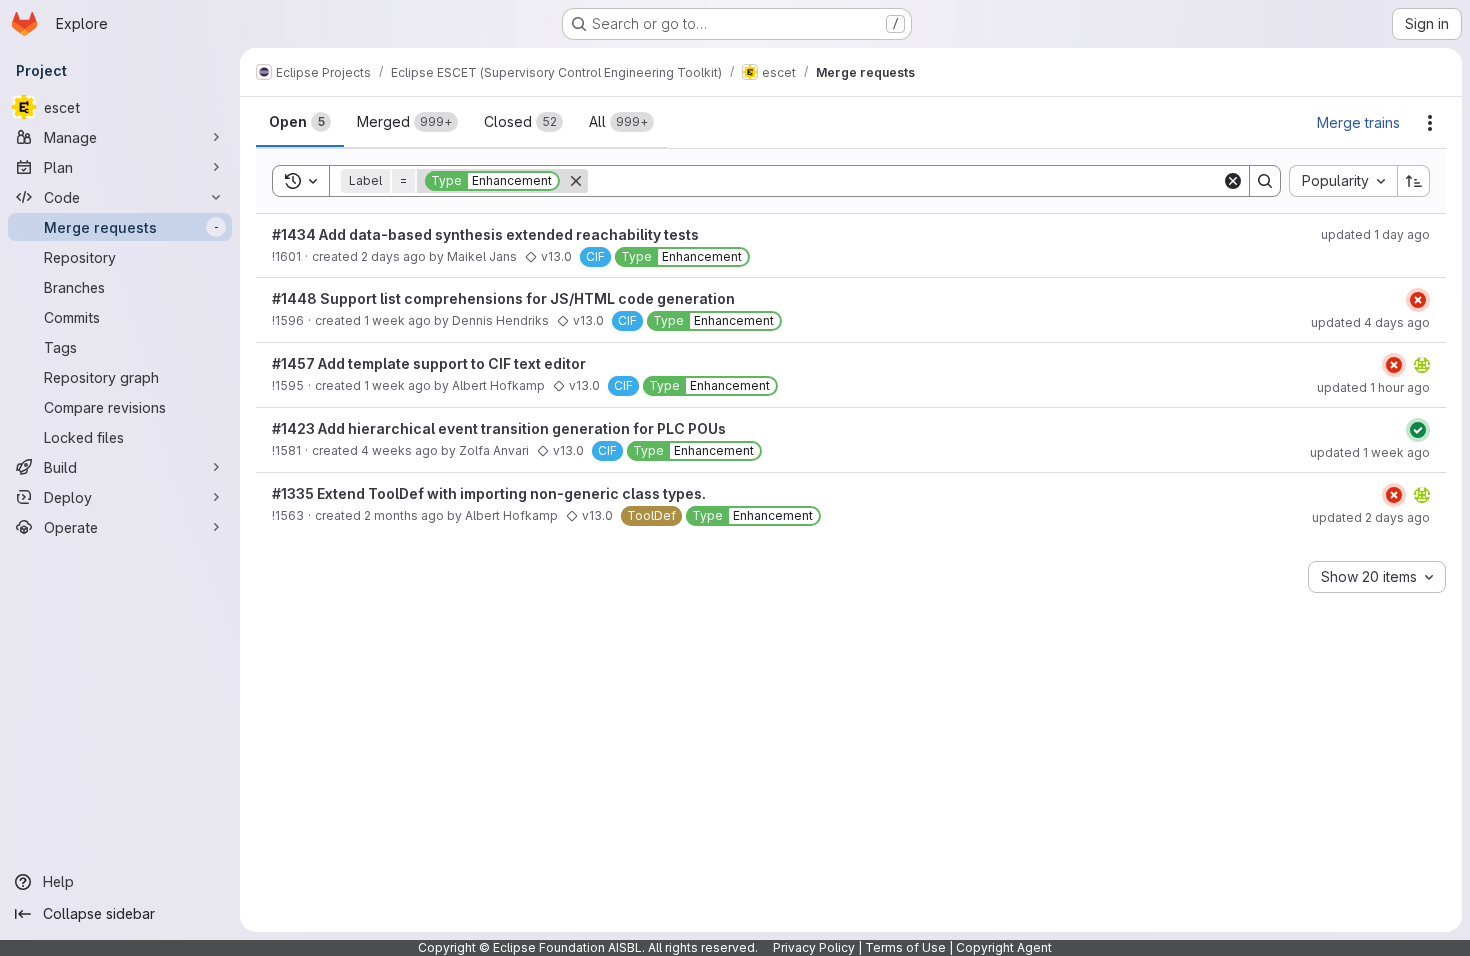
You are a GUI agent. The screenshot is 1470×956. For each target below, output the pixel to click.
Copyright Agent (1004, 947)
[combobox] (1343, 181)
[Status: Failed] (1418, 300)
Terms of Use (905, 947)
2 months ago (404, 515)
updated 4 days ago (1370, 322)
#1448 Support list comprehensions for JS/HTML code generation (503, 298)
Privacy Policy (814, 947)
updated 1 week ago (1370, 452)
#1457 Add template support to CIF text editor (429, 363)
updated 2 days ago (1371, 517)
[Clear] (1233, 181)
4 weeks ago (399, 450)
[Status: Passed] (1418, 430)
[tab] (300, 122)
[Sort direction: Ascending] (1414, 181)
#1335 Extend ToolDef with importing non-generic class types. (489, 493)
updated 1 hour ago (1373, 387)
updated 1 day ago (1375, 234)
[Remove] (576, 181)
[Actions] (1430, 123)
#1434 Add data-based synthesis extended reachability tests (485, 234)
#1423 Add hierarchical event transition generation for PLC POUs (499, 428)
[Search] (1265, 181)
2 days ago (393, 256)
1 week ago (397, 320)
